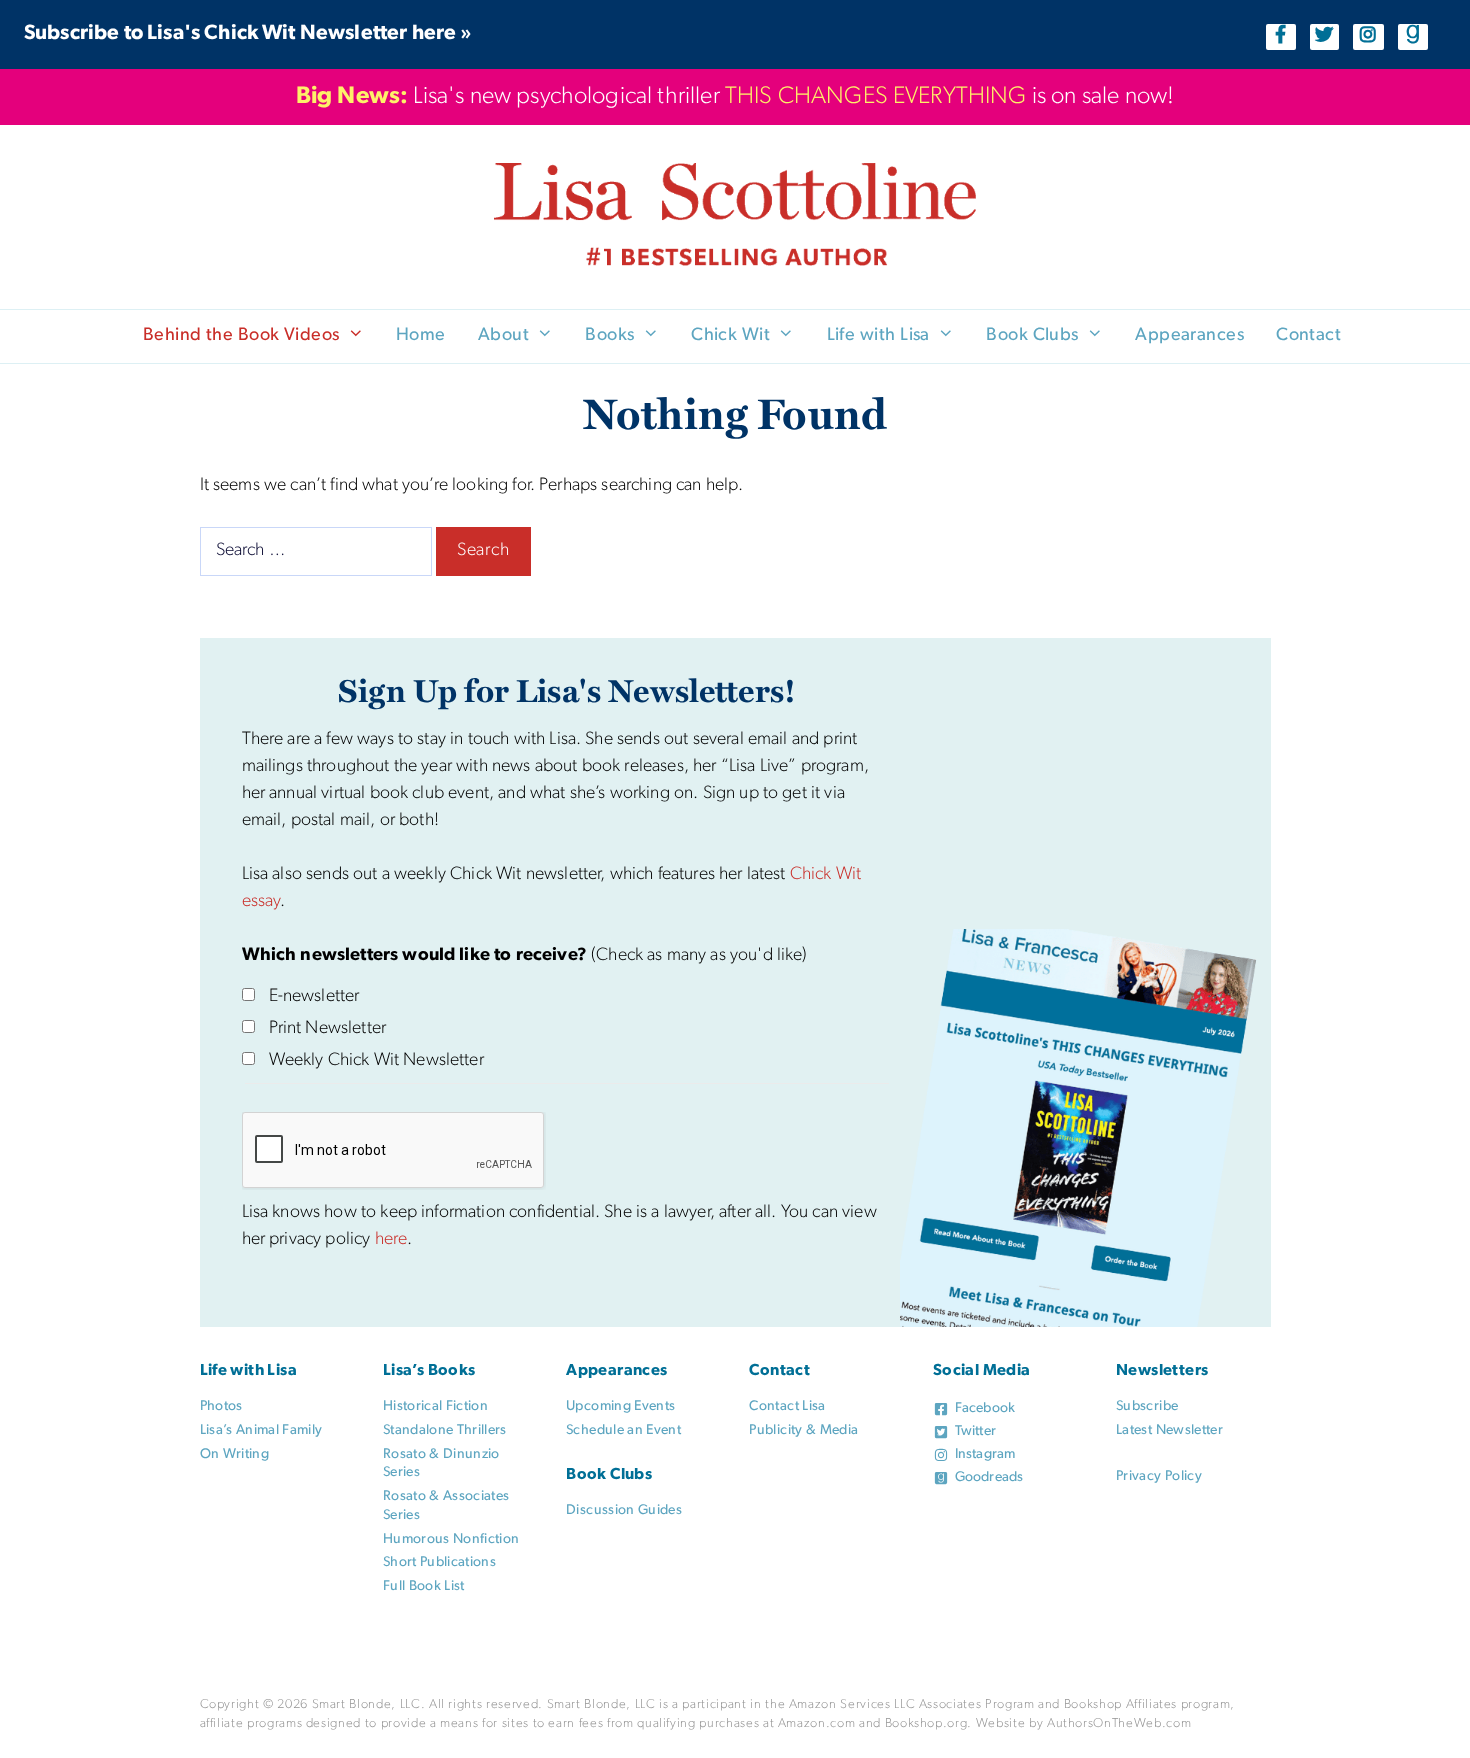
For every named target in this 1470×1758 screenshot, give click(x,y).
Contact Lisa (787, 1406)
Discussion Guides (624, 1510)
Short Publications (439, 1562)
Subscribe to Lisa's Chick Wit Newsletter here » (248, 33)
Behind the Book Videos (241, 336)
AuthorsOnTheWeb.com (1119, 1723)
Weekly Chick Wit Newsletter (376, 1061)
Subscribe (1147, 1406)
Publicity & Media (803, 1430)
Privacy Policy (1159, 1476)
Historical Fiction (435, 1406)
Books (609, 336)
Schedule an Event (623, 1430)
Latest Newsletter (1169, 1430)
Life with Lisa (878, 336)
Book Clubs (1032, 336)
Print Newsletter (328, 1029)
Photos (221, 1406)
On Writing (235, 1454)
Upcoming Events (620, 1406)
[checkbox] (248, 994)
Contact (1308, 336)
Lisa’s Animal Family (261, 1430)
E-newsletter (314, 997)
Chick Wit (730, 336)
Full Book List (424, 1586)
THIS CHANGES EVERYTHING (876, 97)
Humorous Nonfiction (451, 1539)
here (391, 1240)
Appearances (1189, 336)
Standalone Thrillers (445, 1430)
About (503, 336)
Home (421, 336)
